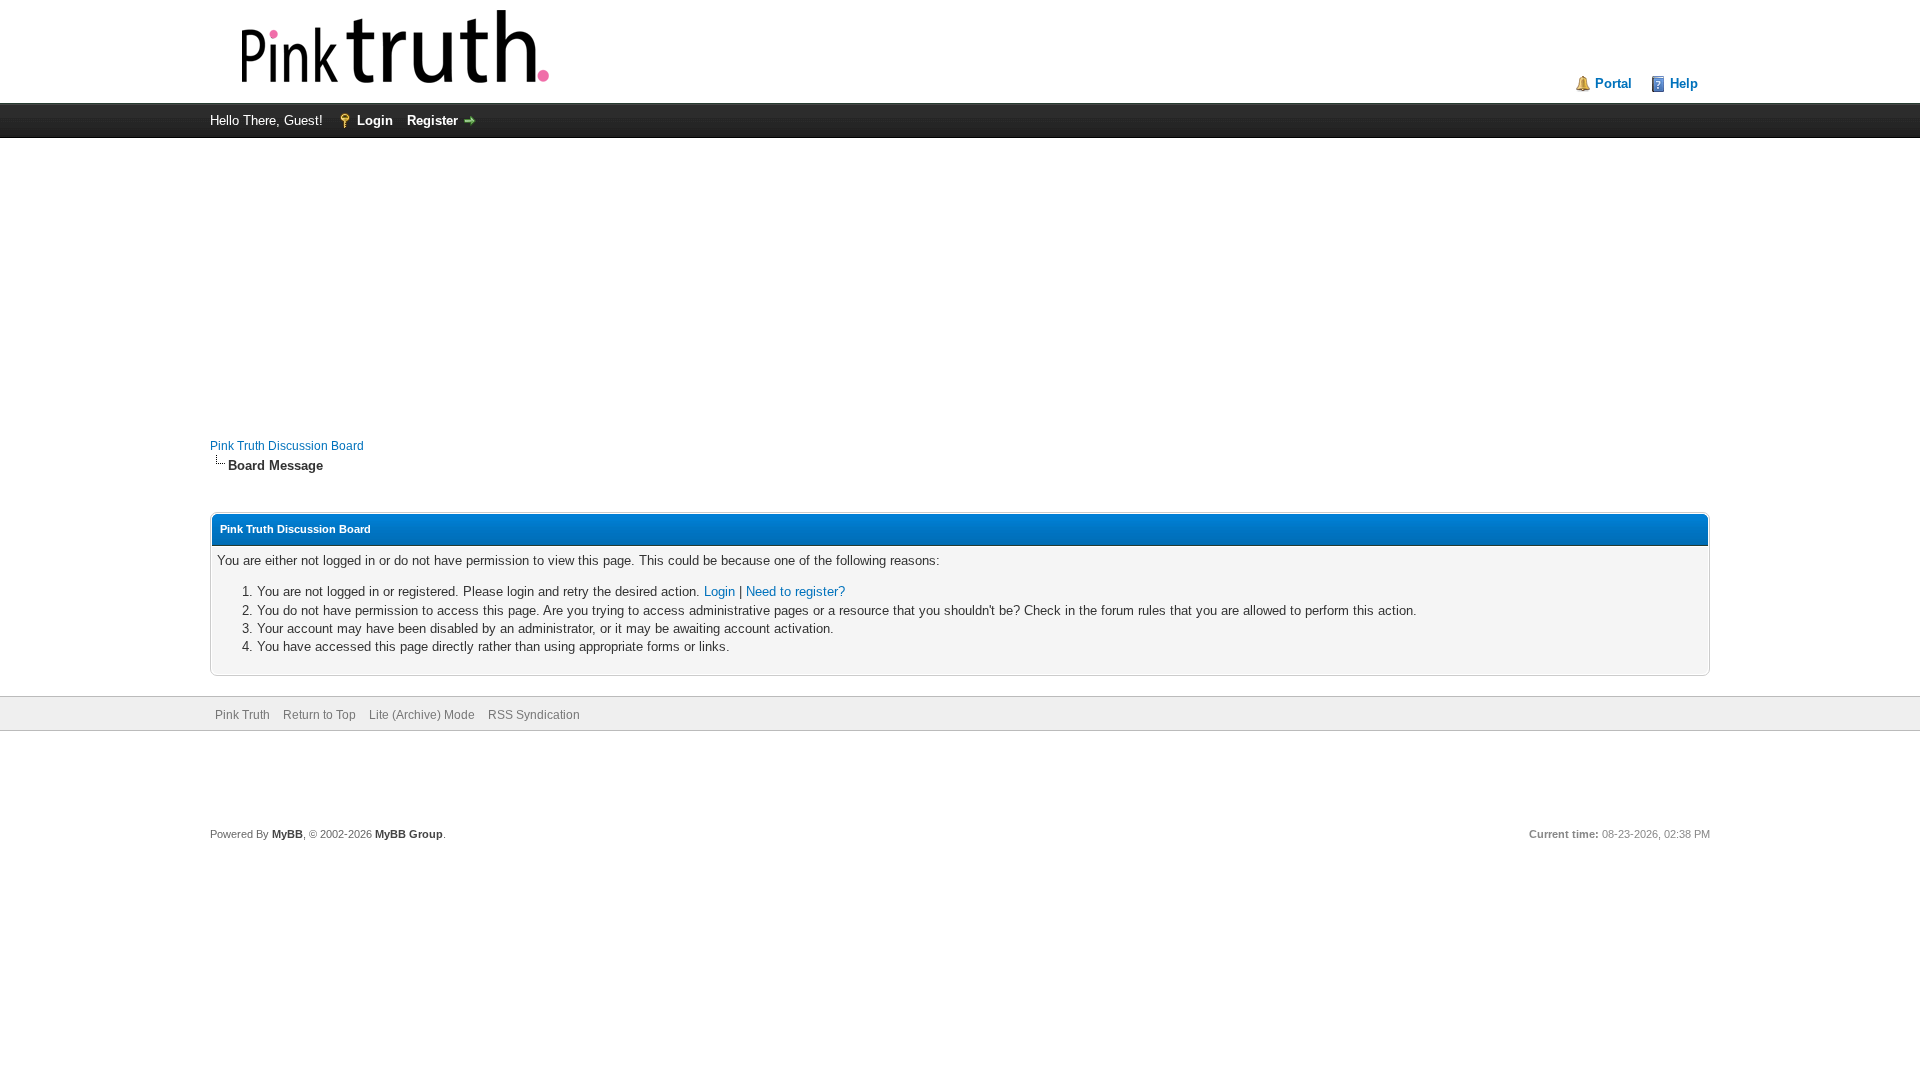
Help (1684, 83)
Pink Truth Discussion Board (287, 446)
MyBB (287, 834)
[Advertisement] (960, 278)
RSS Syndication (534, 715)
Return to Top (319, 715)
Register (432, 120)
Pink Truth (242, 715)
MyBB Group (409, 834)
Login (375, 120)
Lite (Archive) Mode (422, 715)
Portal (1613, 83)
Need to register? (795, 591)
